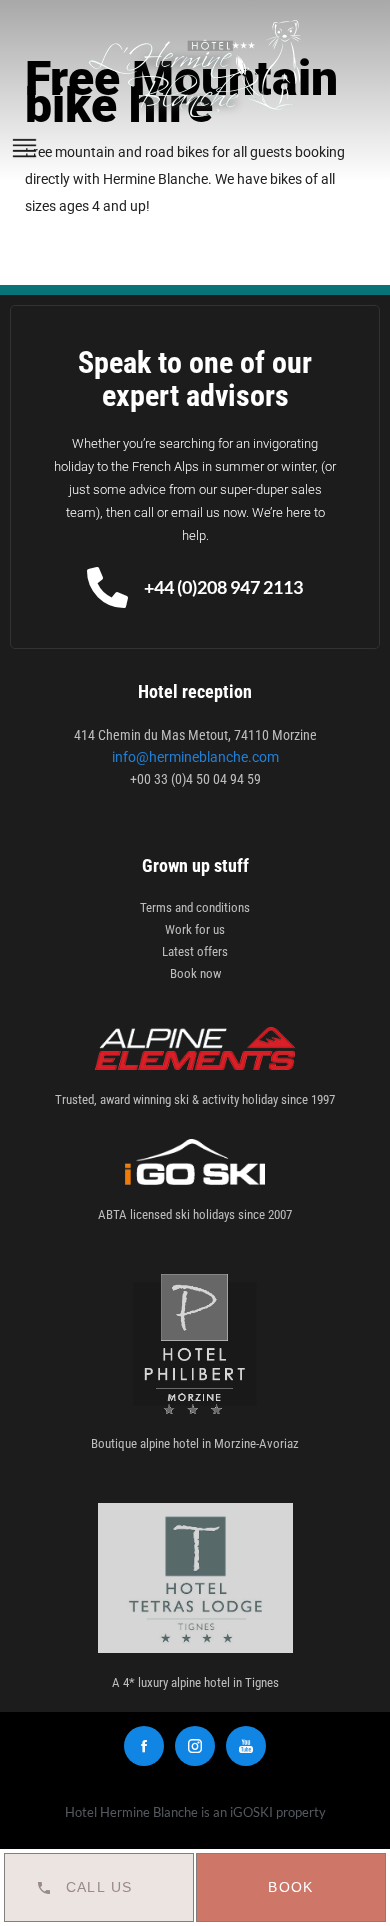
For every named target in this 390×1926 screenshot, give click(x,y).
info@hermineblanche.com (195, 757)
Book (291, 1887)
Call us (99, 1887)
